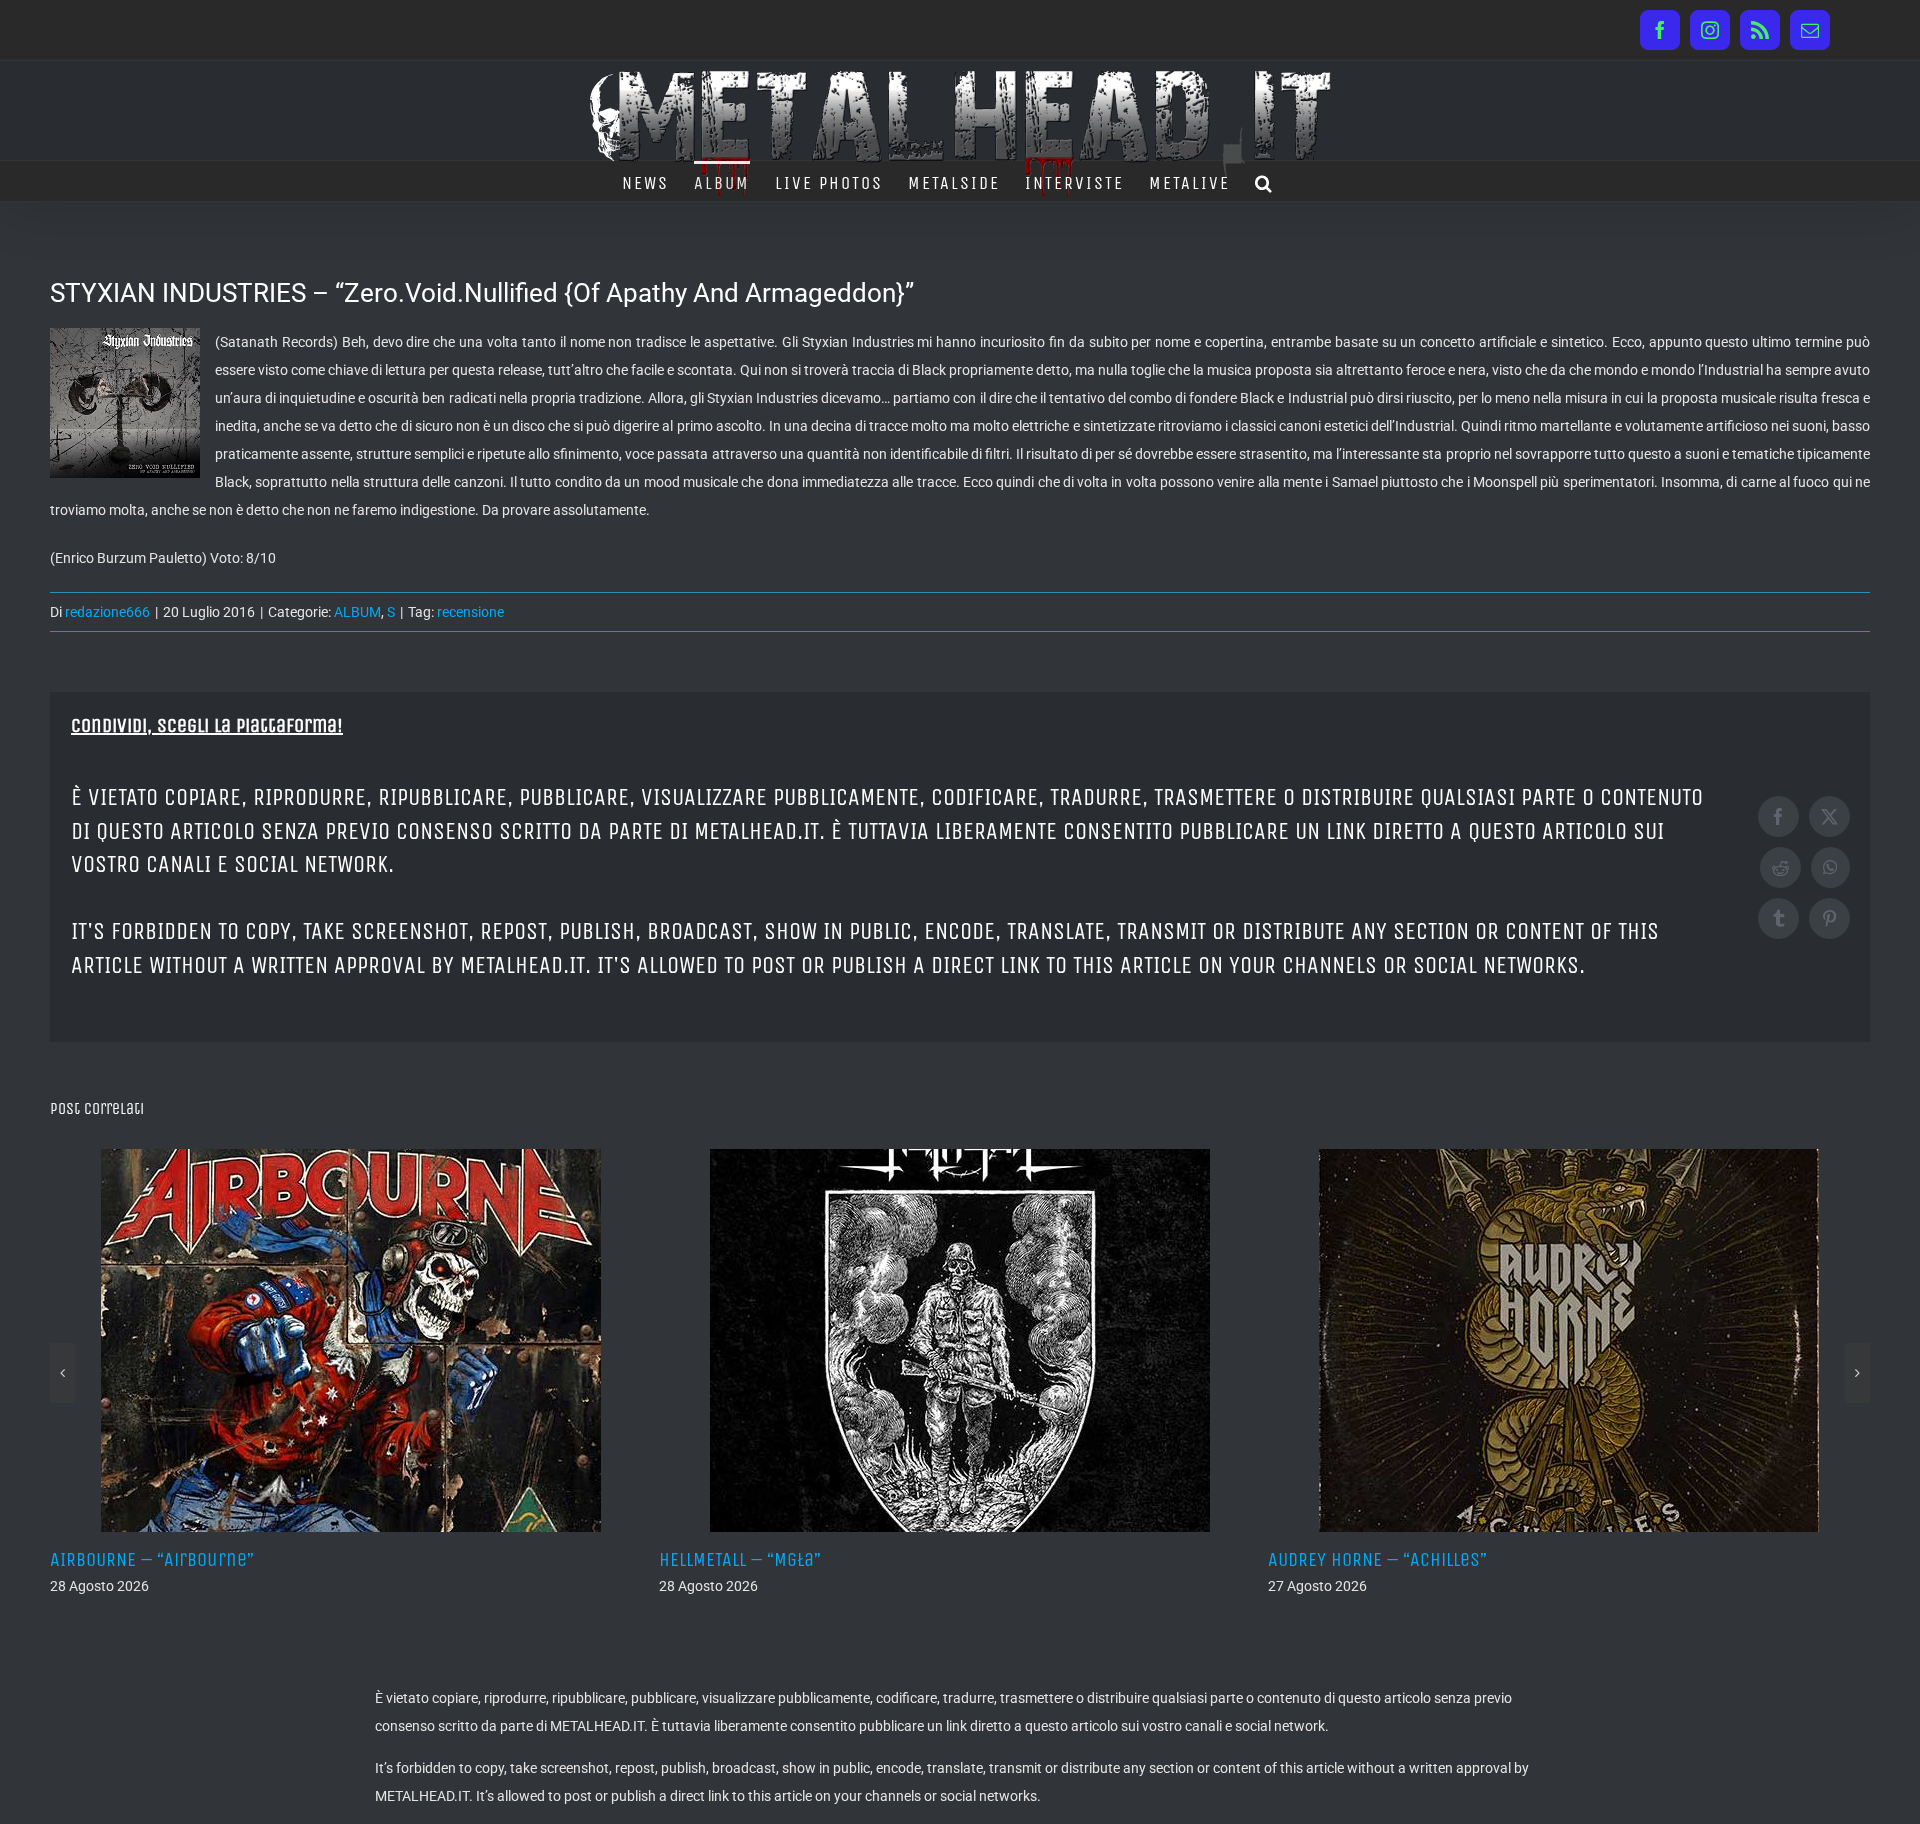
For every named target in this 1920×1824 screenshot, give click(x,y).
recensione (470, 612)
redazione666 (107, 612)
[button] (1264, 181)
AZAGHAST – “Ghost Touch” (1634, 1559)
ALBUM (357, 612)
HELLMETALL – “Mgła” (389, 1559)
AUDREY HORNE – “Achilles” (1026, 1559)
